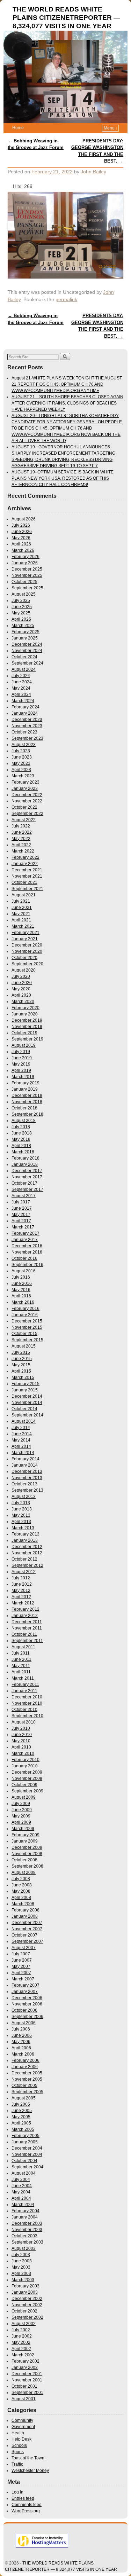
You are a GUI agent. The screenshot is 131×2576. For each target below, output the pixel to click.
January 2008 (25, 1916)
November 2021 (27, 876)
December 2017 (27, 1171)
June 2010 (22, 1735)
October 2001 (24, 2386)
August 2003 (24, 2248)
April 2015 (21, 1371)
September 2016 (27, 1265)
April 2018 (21, 1146)
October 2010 (24, 1710)
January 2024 (25, 713)
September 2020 (27, 964)
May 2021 (21, 914)
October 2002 (24, 2311)
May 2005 (21, 2117)
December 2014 (27, 1396)
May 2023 (21, 763)
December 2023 (27, 720)
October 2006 (24, 2010)
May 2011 (21, 1666)
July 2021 (21, 901)
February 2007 (26, 1985)
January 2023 (25, 788)
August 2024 (24, 669)
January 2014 (25, 1465)
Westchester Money (30, 2471)
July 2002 (21, 2330)
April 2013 (21, 1522)
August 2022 (24, 820)
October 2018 (24, 1108)
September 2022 (27, 814)
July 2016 (21, 1277)
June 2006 (22, 2035)
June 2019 (22, 1058)
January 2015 (25, 1390)
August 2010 (24, 1722)
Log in (17, 2492)
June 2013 (22, 1509)
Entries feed (23, 2498)
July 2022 (21, 826)
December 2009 (27, 1772)
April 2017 (21, 1221)
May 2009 (21, 1816)
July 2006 (21, 2029)
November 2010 (27, 1703)
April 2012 (21, 1597)
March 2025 (23, 626)
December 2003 (27, 2223)
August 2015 (24, 1346)
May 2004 (21, 2192)
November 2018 (27, 1102)
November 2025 (27, 575)
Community (22, 2420)
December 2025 (27, 569)
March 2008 (23, 1904)
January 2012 (25, 1616)
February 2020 (26, 1008)
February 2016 (26, 1309)
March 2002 (23, 2355)
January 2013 (25, 1540)
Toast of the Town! (28, 2458)
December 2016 (27, 1246)
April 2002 (21, 2349)
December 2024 (27, 644)
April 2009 (21, 1822)
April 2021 (21, 920)
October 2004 (24, 2161)
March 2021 (23, 926)
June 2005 (22, 2111)
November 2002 (27, 2305)
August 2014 (24, 1421)
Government (23, 2427)
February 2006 (26, 2060)
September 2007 (27, 1941)
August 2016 (24, 1271)
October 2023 (24, 732)
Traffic (17, 2464)
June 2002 (22, 2336)
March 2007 (23, 1979)
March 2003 (23, 2280)
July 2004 (21, 2180)
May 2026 (21, 538)
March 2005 (23, 2129)
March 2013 (23, 1528)
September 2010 (27, 1716)
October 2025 (24, 582)
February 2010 (26, 1760)
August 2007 (24, 1948)
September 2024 (27, 663)
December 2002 (27, 2299)
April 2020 (21, 995)
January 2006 (25, 2067)
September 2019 (27, 1039)
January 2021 (25, 939)
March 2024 (23, 701)
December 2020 (27, 945)
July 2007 (21, 1954)
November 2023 (27, 726)
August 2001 (24, 2399)
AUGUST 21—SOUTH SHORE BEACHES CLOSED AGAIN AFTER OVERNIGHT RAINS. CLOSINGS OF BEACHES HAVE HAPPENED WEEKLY (67, 403)
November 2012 (27, 1553)
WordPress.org (26, 2511)
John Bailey (93, 172)
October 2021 (24, 882)
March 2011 (23, 1678)
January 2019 (25, 1089)
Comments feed (27, 2505)
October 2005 (24, 2086)
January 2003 (25, 2292)
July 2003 (21, 2255)
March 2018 (23, 1152)
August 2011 (23, 1647)
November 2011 (27, 1628)
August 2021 (24, 895)
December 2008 (27, 1847)
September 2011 (27, 1641)
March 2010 (23, 1753)
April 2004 (21, 2198)
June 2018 (22, 1133)
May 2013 (21, 1515)
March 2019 (23, 1077)
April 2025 (21, 619)
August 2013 (24, 1497)
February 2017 (26, 1233)
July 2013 (21, 1503)
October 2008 (24, 1860)
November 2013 (27, 1478)
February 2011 (25, 1684)
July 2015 (21, 1352)
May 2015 (21, 1365)
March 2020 (23, 1002)
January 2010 (25, 1766)
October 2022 (24, 807)
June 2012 (22, 1584)
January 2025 (25, 638)
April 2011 (21, 1672)
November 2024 (27, 651)
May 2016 (21, 1290)
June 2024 (22, 682)
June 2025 (22, 607)
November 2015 (27, 1327)
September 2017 (27, 1189)
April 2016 (21, 1296)
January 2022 (25, 864)
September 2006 (27, 2017)
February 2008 (26, 1910)
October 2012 (24, 1559)
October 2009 (24, 1785)
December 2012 (27, 1547)
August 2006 (24, 2023)
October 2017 (24, 1183)
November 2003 (27, 2230)
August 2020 (24, 970)
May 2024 (21, 688)
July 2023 (21, 751)
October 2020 (24, 958)
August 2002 (24, 2324)
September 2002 (27, 2317)
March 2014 (23, 1453)
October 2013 (24, 1484)
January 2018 (25, 1164)
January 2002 (25, 2367)
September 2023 (27, 738)
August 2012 (24, 1572)
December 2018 (27, 1095)
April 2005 (21, 2123)
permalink (66, 299)
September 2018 (27, 1114)
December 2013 (27, 1471)
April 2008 (21, 1898)
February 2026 (26, 557)
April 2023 (21, 770)
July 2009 (21, 1804)
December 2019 (27, 1020)
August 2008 (24, 1872)
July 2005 (21, 2104)
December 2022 (27, 795)
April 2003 (21, 2273)
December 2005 (27, 2073)
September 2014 (27, 1415)
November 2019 (27, 1027)
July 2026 (21, 525)
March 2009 (23, 1829)
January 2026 (25, 563)
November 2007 (27, 1929)
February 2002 (26, 2361)
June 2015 (22, 1359)
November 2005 (27, 2079)
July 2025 (21, 600)
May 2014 (21, 1440)
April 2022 (21, 845)
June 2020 (22, 983)
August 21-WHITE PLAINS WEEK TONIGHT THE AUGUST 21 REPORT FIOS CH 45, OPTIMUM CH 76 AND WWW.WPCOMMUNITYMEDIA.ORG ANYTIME (67, 384)
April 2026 (21, 544)
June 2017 (22, 1208)
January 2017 (25, 1240)
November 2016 (27, 1252)
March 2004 (23, 2205)
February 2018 (26, 1158)
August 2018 (24, 1121)
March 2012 (23, 1603)
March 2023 (23, 776)
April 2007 (21, 1973)
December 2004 (27, 2148)
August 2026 (24, 519)
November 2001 (27, 2380)
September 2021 (27, 889)
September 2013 (27, 1490)
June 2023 (22, 757)
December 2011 (27, 1622)
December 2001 (27, 2374)
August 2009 (24, 1797)
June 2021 (22, 908)
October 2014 (24, 1409)
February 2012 (26, 1609)
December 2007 (27, 1923)
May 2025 (21, 613)
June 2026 (22, 532)
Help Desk (21, 2439)
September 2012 (27, 1565)
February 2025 (26, 632)
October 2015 (24, 1334)
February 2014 (26, 1459)
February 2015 (26, 1384)
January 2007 (25, 1992)
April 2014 (21, 1446)
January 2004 (25, 2217)
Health (18, 2433)
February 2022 (26, 857)
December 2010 (27, 1697)
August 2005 (24, 2098)
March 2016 (23, 1302)
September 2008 (27, 1866)
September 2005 (27, 2092)
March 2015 (23, 1377)
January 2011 (24, 1691)
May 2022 (21, 839)
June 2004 (22, 2186)
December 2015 (27, 1321)
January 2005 (25, 2142)
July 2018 (21, 1127)
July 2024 (21, 676)
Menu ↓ (111, 128)
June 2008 (22, 1885)
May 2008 (21, 1891)
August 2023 (24, 745)
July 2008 (21, 1879)
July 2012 (21, 1578)
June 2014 (22, 1434)
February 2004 (26, 2211)
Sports (18, 2452)
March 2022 (23, 851)
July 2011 (21, 1653)
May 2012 (21, 1591)
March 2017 (23, 1227)
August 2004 (24, 2173)
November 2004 (27, 2154)
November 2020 (27, 951)
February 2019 (26, 1083)
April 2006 (21, 2048)
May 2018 (21, 1139)
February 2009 (26, 1835)
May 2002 (21, 2342)
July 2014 (21, 1428)
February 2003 (26, 2286)
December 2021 (27, 870)
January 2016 (25, 1315)
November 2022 (27, 801)
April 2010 (21, 1747)
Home (18, 128)
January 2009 (25, 1841)
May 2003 (21, 2267)
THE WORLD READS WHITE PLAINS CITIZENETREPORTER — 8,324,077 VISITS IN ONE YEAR (66, 18)
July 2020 (21, 976)
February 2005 (26, 2136)
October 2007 (24, 1935)
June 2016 (22, 1283)
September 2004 (27, 2167)
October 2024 (24, 657)
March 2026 (23, 550)
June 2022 (22, 832)
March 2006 (23, 2054)
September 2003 (27, 2242)
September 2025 (27, 588)
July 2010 (21, 1728)
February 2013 (26, 1534)
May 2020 (21, 989)
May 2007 (21, 1966)
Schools (19, 2445)
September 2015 (27, 1340)
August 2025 (24, 594)
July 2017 (21, 1202)
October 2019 (24, 1033)
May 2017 (21, 1215)
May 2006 (21, 2042)
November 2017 (27, 1177)
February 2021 (26, 933)
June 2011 (21, 1659)
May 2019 (21, 1064)
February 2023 (26, 782)
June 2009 (22, 1810)
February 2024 (26, 707)
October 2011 (24, 1634)
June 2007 (22, 1960)
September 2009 (27, 1791)
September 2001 (27, 2393)
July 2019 (21, 1052)
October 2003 (24, 2236)
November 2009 (27, 1778)
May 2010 (21, 1741)
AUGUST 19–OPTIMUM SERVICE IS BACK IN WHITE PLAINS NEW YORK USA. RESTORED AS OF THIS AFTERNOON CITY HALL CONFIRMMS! (63, 478)
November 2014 (27, 1403)
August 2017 (24, 1196)
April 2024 (21, 694)
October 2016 (24, 1258)
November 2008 (27, 1854)
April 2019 (21, 1070)
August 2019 (24, 1045)
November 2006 (27, 2004)
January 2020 (25, 1014)
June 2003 (22, 2261)
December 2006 (27, 1998)
